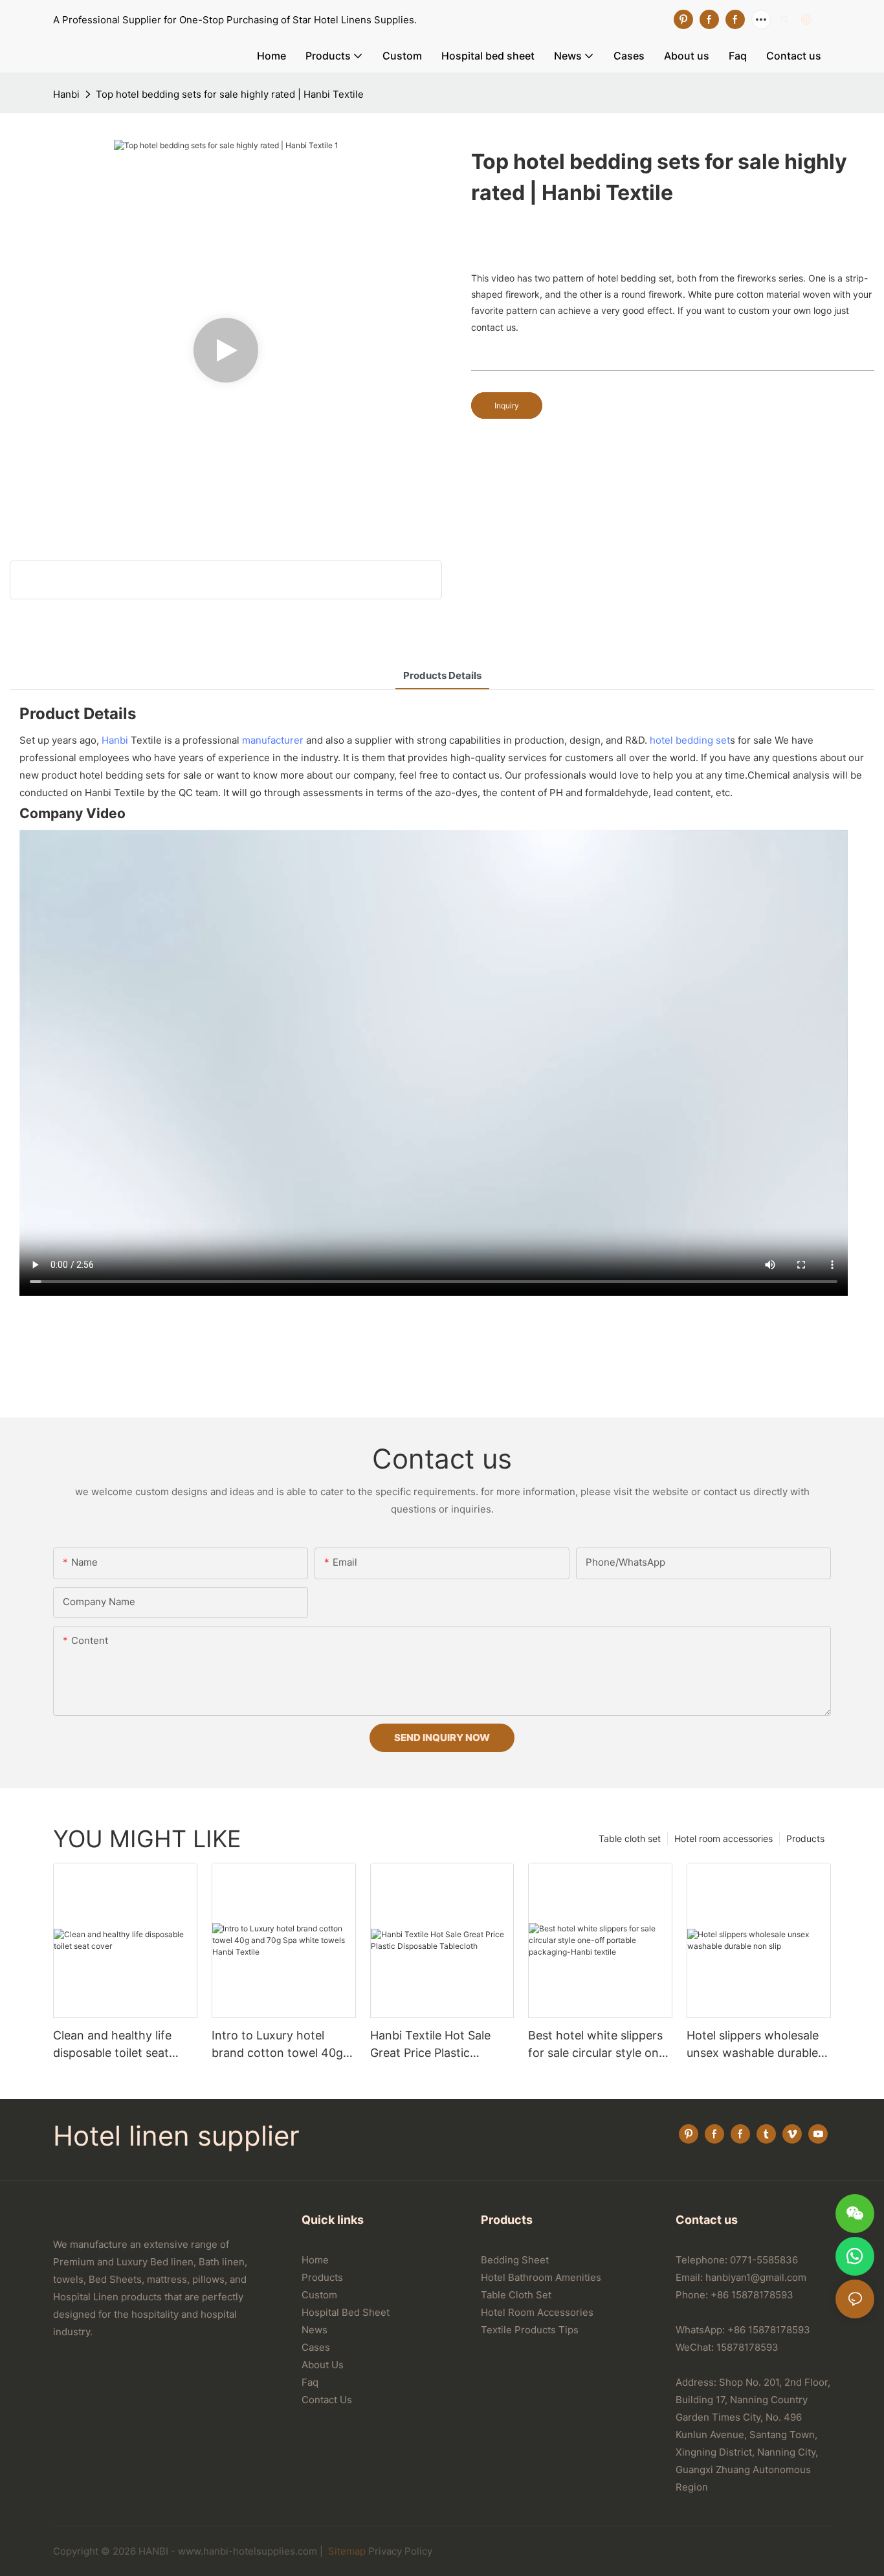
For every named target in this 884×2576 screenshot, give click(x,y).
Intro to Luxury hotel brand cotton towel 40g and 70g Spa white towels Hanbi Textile (282, 2045)
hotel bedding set (690, 740)
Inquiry (507, 405)
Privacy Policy (400, 2551)
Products (805, 1838)
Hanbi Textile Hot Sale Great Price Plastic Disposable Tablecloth (430, 2045)
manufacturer (273, 740)
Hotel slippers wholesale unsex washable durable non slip (753, 2045)
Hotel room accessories (724, 1838)
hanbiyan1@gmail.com (756, 2277)
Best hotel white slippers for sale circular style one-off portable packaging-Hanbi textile (599, 2045)
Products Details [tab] (442, 675)
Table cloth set (630, 1838)
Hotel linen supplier (176, 2136)
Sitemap (346, 2551)
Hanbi (66, 94)
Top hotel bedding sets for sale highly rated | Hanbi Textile (230, 94)
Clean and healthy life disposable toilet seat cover (112, 2045)
